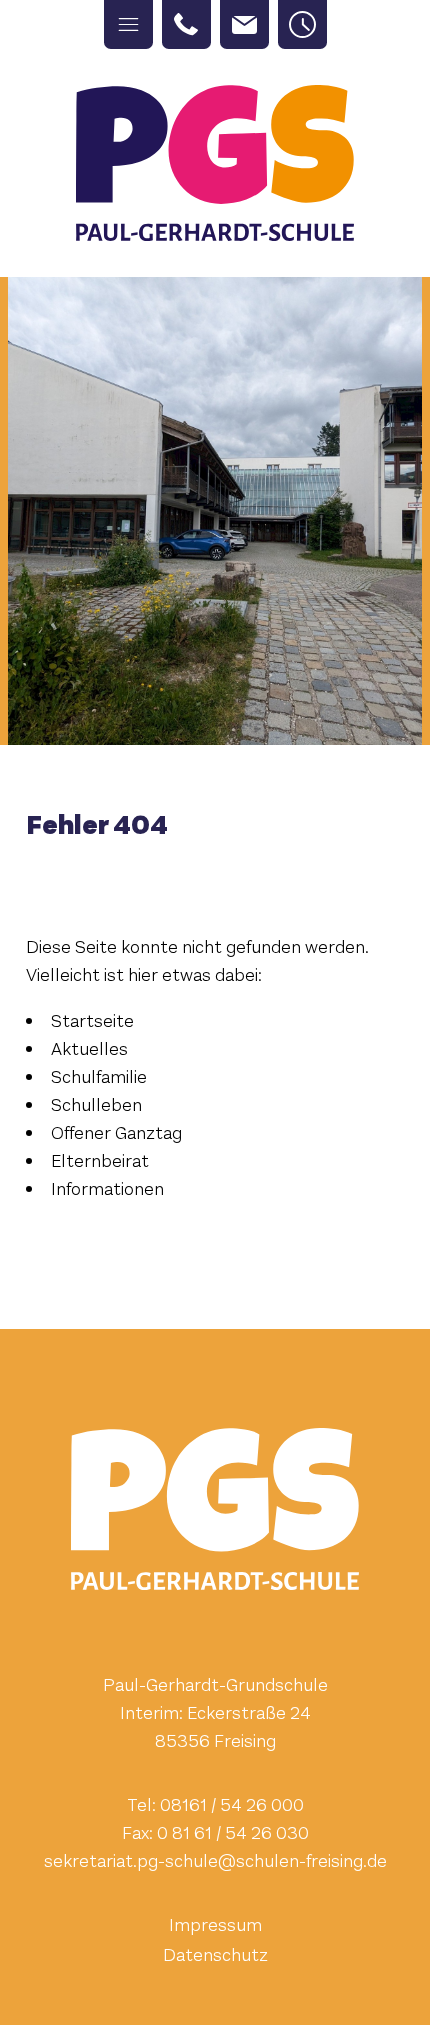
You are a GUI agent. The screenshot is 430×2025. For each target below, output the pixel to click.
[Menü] (128, 24)
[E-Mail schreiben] (244, 24)
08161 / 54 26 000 (232, 1805)
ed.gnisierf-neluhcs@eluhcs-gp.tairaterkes (215, 1861)
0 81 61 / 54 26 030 (233, 1833)
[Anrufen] (186, 24)
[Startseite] (215, 163)
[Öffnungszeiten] (302, 24)
